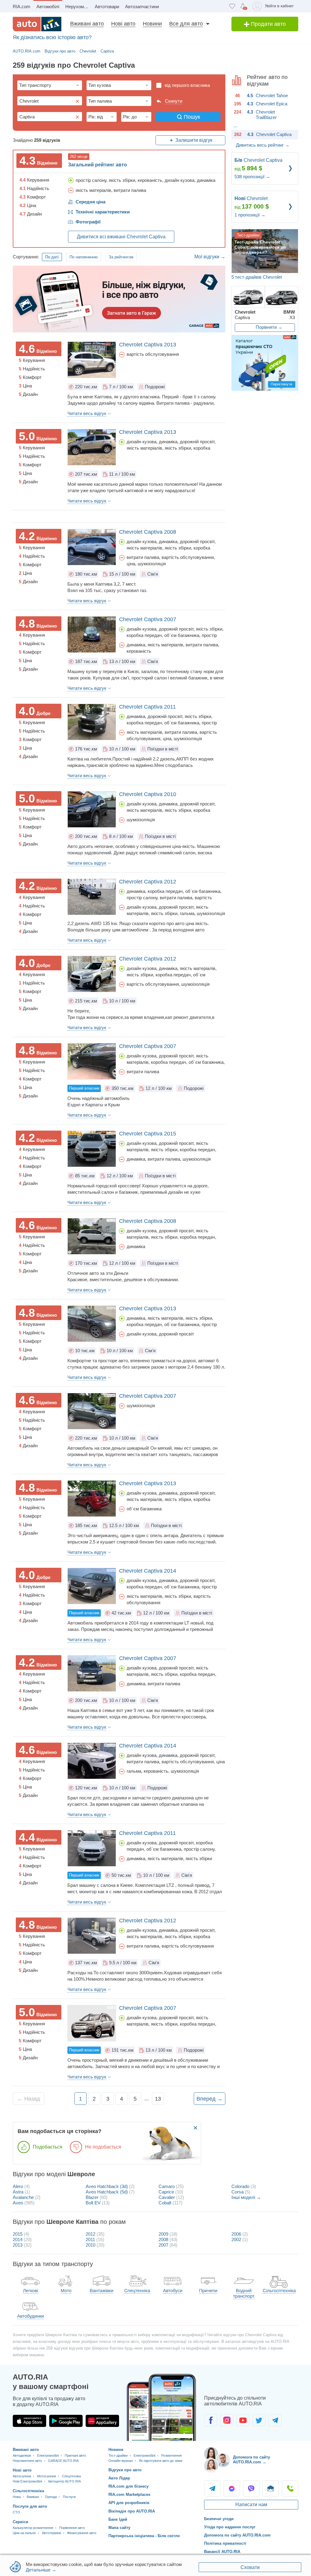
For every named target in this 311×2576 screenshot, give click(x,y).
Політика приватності (225, 2543)
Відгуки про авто (125, 2470)
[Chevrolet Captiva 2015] (92, 1149)
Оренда (51, 2497)
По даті (52, 257)
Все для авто (186, 24)
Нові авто (123, 24)
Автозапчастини (142, 7)
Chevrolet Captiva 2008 (148, 532)
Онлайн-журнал (121, 2461)
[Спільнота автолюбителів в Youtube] (243, 2420)
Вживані (33, 2497)
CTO (16, 2512)
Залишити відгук (194, 140)
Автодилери (22, 2455)
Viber (251, 2489)
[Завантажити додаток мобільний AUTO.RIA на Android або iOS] (162, 2407)
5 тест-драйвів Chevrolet (257, 277)
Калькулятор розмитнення (33, 2528)
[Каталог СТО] (265, 363)
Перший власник (84, 1088)
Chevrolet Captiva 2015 (148, 1134)
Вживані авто (87, 24)
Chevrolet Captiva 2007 (148, 619)
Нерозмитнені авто (27, 2461)
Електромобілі (48, 2455)
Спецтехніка (71, 2476)
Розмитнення (171, 2455)
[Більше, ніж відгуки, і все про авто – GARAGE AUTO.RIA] (119, 299)
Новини (152, 24)
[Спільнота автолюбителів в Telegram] (275, 2420)
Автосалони (22, 2476)
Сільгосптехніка (28, 2491)
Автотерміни (51, 2533)
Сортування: (26, 257)
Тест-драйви (118, 2455)
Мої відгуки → (210, 257)
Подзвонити (290, 2489)
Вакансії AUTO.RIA (222, 2552)
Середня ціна (91, 202)
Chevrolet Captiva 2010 (148, 794)
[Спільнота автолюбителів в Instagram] (227, 2420)
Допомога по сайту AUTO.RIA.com (237, 2535)
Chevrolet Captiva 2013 (148, 345)
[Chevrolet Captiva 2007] (92, 635)
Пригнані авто (75, 2455)
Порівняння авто (72, 2528)
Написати (271, 2489)
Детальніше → (41, 2570)
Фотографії (88, 222)
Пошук (192, 117)
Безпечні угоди (219, 2519)
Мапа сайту (119, 2528)
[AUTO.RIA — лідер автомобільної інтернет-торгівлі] (37, 24)
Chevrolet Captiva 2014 (148, 1571)
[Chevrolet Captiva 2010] (92, 809)
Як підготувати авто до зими (161, 2461)
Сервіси (21, 2522)
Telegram (212, 2489)
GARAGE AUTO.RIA (63, 2461)
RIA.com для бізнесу (128, 2486)
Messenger (232, 2489)
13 (158, 2099)
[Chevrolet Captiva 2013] (92, 360)
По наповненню (84, 257)
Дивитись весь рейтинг (263, 145)
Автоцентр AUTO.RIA (64, 2481)
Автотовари (107, 7)
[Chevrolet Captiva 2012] (92, 897)
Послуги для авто (30, 2506)
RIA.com (22, 7)
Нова (17, 2497)
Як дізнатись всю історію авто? (52, 37)
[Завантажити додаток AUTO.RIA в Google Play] (66, 2421)
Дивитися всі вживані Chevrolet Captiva (121, 237)
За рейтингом (121, 257)
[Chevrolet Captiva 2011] (92, 722)
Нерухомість (79, 7)
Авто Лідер (119, 2478)
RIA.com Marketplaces (129, 2494)
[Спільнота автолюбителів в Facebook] (211, 2420)
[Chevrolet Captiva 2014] (92, 1586)
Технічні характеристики (103, 212)
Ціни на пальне (24, 2533)
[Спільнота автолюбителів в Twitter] (259, 2420)
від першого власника (187, 85)
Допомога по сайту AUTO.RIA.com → (251, 2460)
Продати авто (268, 24)
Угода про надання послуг (230, 2527)
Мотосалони (46, 2476)
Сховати (250, 2567)
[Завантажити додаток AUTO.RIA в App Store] (29, 2421)
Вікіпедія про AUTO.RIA (132, 2511)
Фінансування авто (82, 2533)
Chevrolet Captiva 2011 (147, 707)
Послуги (69, 2497)
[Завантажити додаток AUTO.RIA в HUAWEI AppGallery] (102, 2421)
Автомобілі (48, 7)
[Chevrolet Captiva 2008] (92, 547)
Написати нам (251, 2505)
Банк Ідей (118, 2519)
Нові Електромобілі (27, 2481)
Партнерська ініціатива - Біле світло (144, 2536)
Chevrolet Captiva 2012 (148, 882)
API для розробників (129, 2503)
